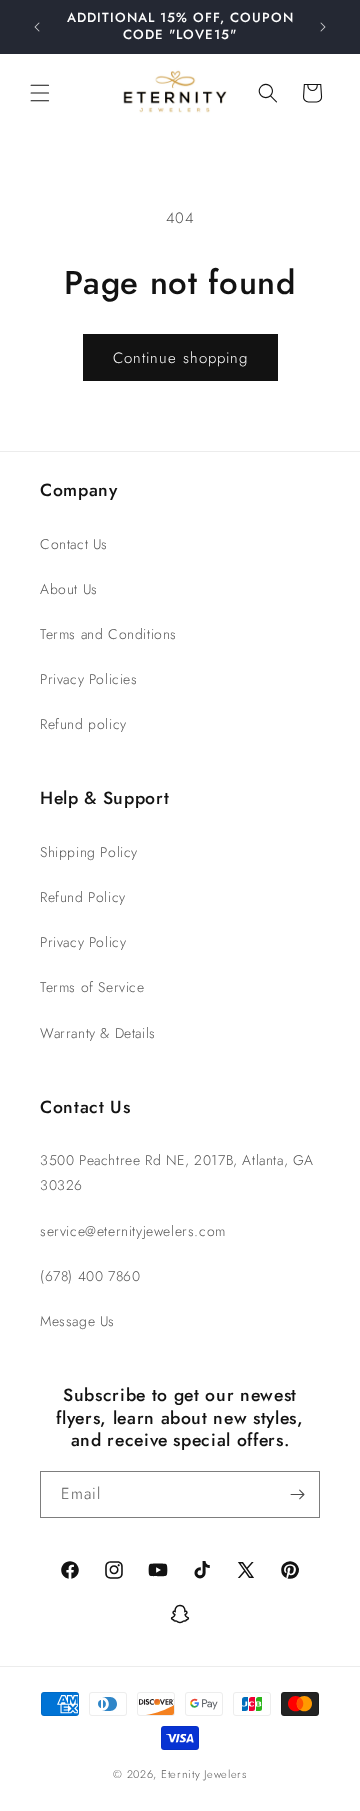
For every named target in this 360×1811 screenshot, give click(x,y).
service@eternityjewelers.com (133, 1231)
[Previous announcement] (37, 27)
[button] (40, 93)
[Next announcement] (323, 27)
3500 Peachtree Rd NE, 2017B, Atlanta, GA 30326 (177, 1172)
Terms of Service (92, 987)
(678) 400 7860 (90, 1276)
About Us (69, 589)
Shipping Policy (89, 852)
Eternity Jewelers (204, 1774)
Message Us (77, 1321)
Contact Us (74, 544)
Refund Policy (83, 897)
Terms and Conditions (108, 634)
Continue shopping (180, 358)
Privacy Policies (89, 679)
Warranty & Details (98, 1033)
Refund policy (83, 724)
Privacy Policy (83, 942)
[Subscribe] (297, 1494)
